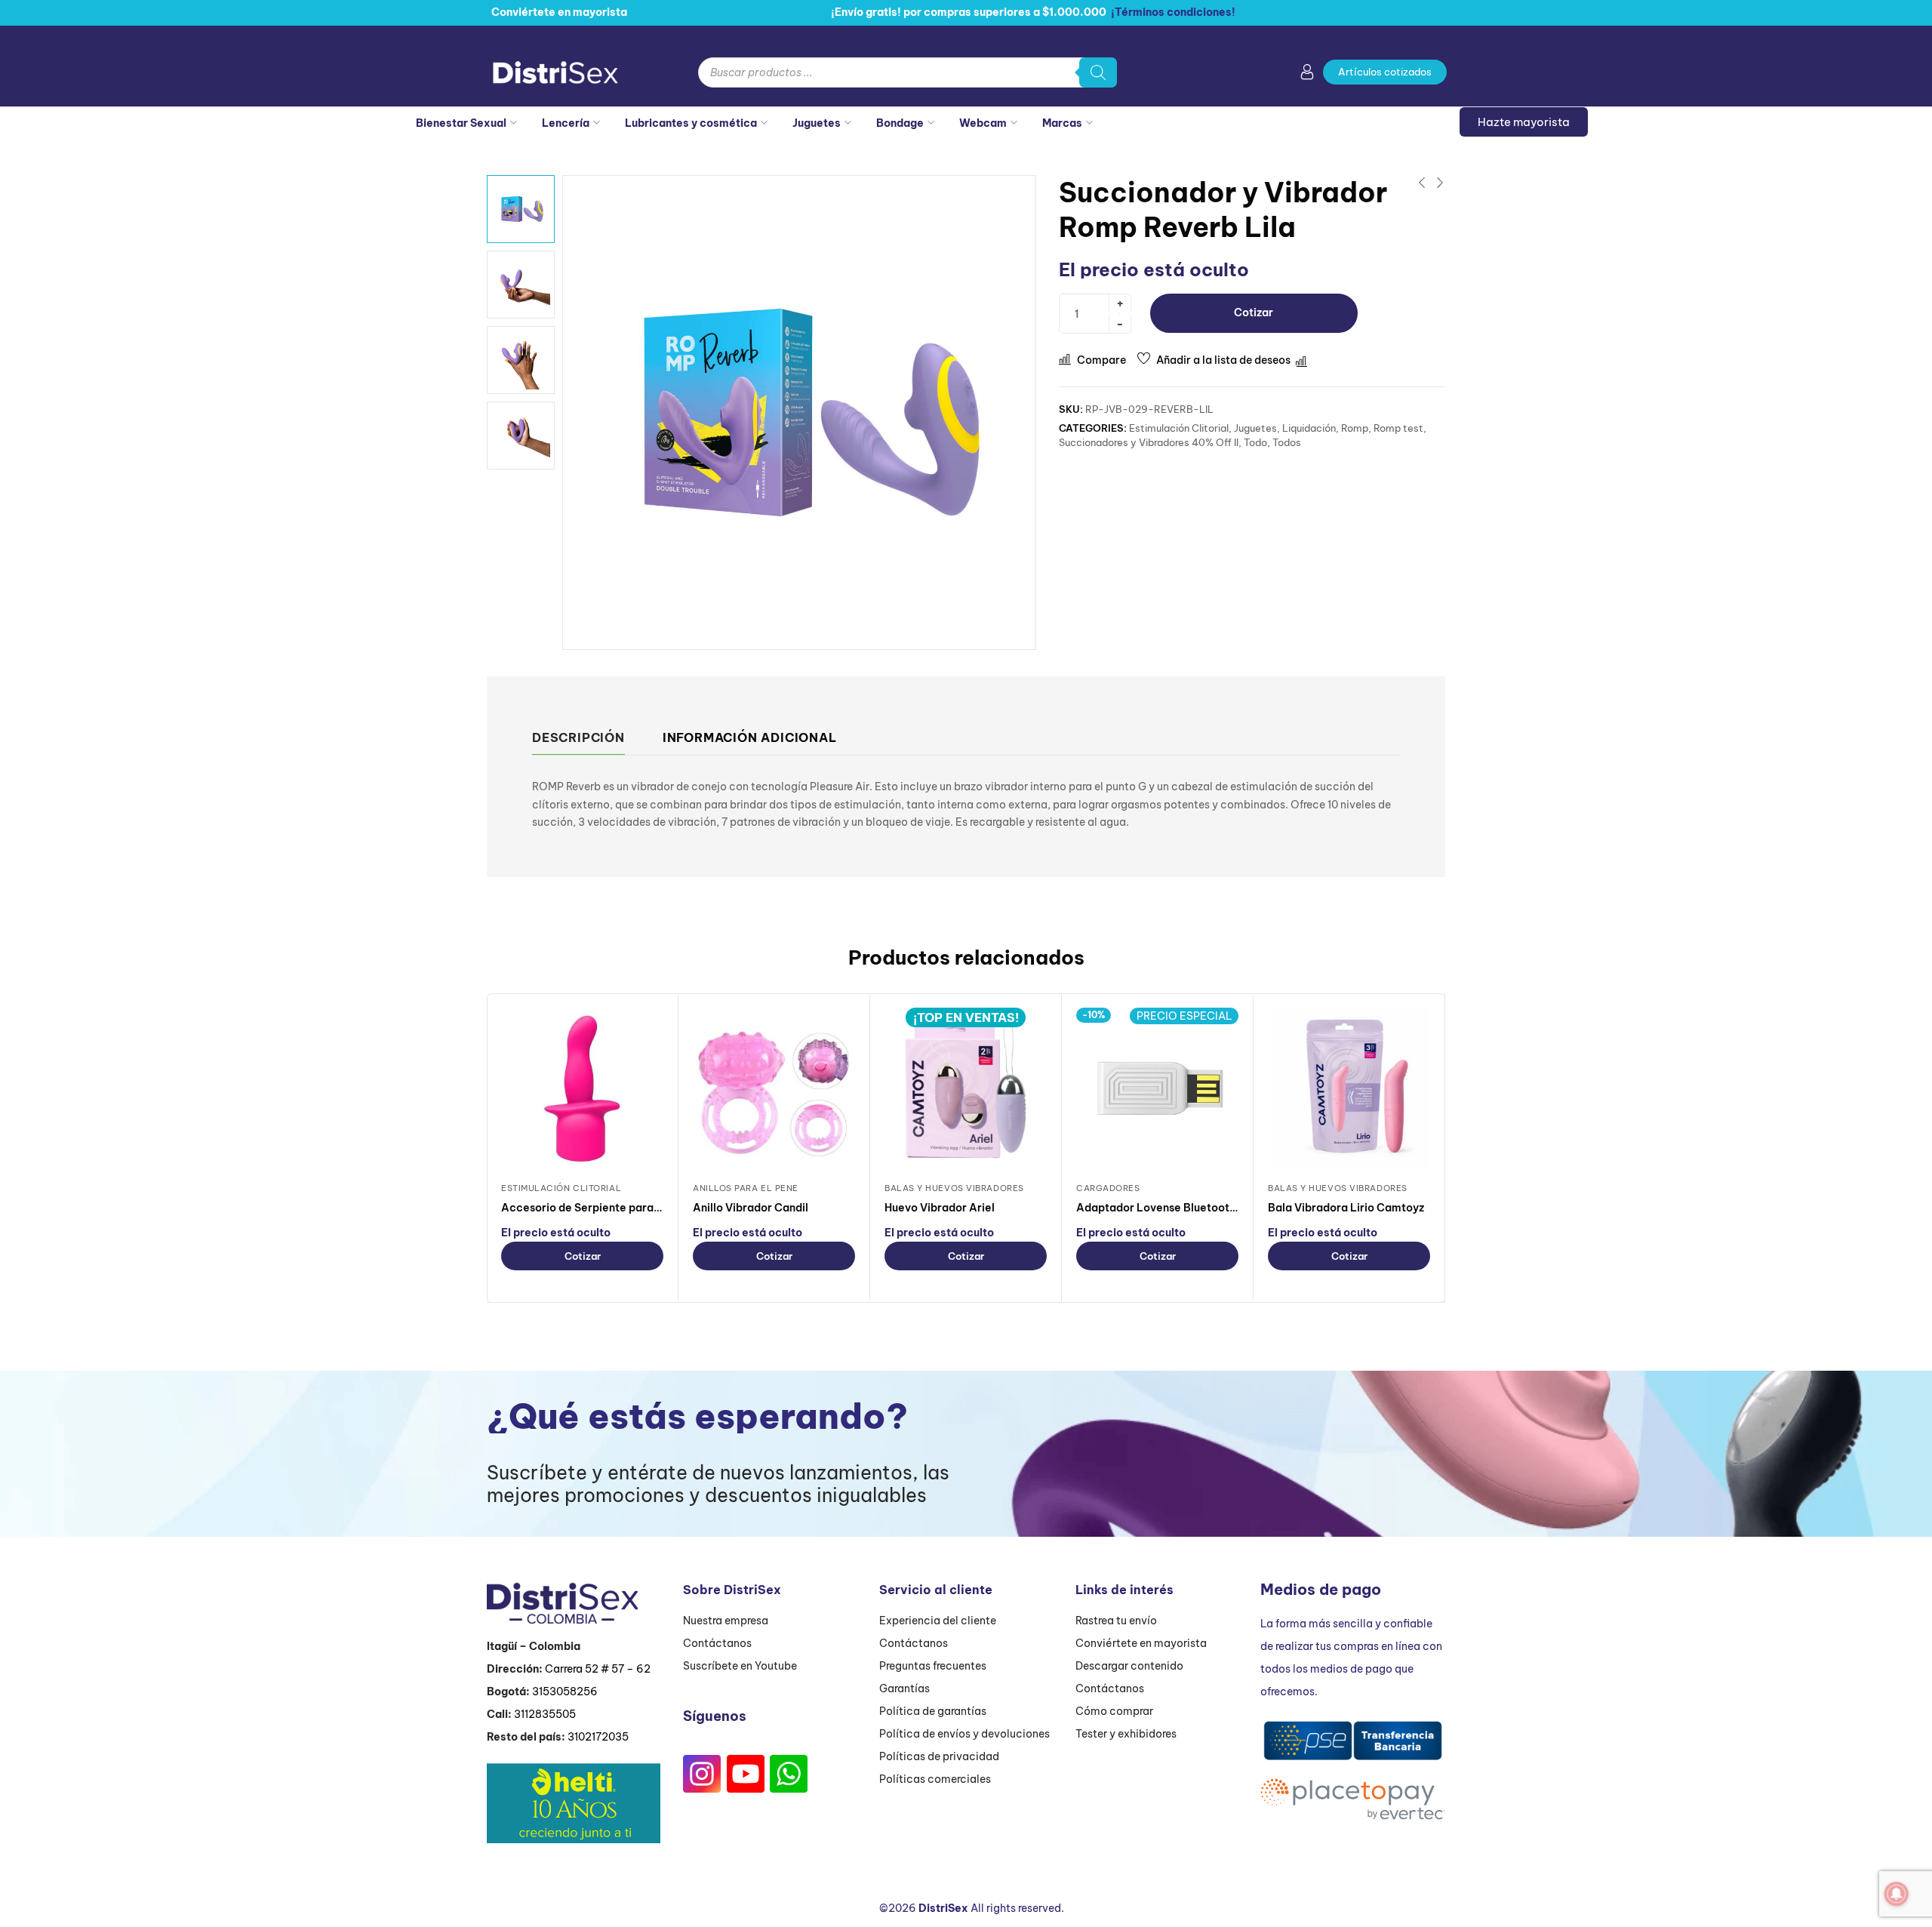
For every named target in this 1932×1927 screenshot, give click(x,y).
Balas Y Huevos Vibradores (954, 1188)
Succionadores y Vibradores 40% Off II (1149, 442)
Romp (1355, 428)
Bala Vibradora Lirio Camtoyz (1346, 1208)
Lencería (566, 123)
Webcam (983, 123)
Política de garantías (933, 1711)
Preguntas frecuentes (933, 1666)
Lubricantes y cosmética (691, 123)
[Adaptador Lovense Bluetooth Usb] (1157, 1089)
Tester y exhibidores (1126, 1734)
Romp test (1398, 428)
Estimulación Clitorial (1179, 428)
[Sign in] (1307, 75)
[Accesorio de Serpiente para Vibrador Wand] (582, 1089)
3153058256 (565, 1692)
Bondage (900, 123)
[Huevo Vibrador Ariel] (966, 1089)
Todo (1255, 442)
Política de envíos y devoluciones (964, 1734)
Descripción (578, 737)
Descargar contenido (1129, 1666)
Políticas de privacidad (939, 1756)
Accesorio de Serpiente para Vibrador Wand (618, 1208)
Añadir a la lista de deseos (1223, 360)
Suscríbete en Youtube (740, 1666)
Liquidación (1309, 428)
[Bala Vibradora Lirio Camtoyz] (1349, 1089)
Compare (1101, 360)
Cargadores (1108, 1188)
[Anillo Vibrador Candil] (774, 1089)
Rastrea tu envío (1116, 1621)
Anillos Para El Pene (746, 1188)
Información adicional (750, 737)
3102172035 (598, 1737)
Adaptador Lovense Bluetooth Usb (1167, 1208)
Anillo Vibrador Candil (751, 1208)
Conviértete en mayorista (1141, 1643)
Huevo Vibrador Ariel (940, 1208)
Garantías (904, 1688)
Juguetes (817, 123)
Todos (1287, 442)
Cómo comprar (1114, 1711)
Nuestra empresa (726, 1621)
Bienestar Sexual (461, 123)
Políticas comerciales (935, 1779)
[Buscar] (1098, 72)
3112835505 (545, 1714)
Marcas (1062, 123)
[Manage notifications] (1897, 1894)
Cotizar (1254, 312)
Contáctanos (717, 1643)
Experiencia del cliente (938, 1621)
